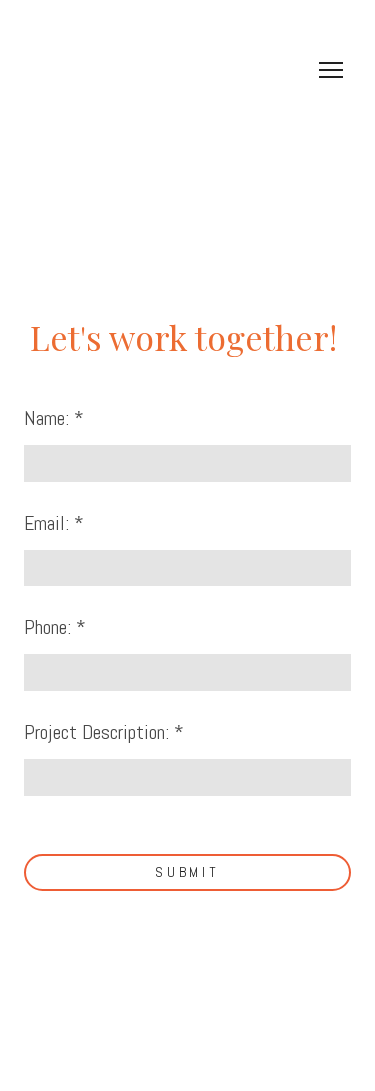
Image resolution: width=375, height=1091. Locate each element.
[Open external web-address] (187, 91)
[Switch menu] (331, 70)
